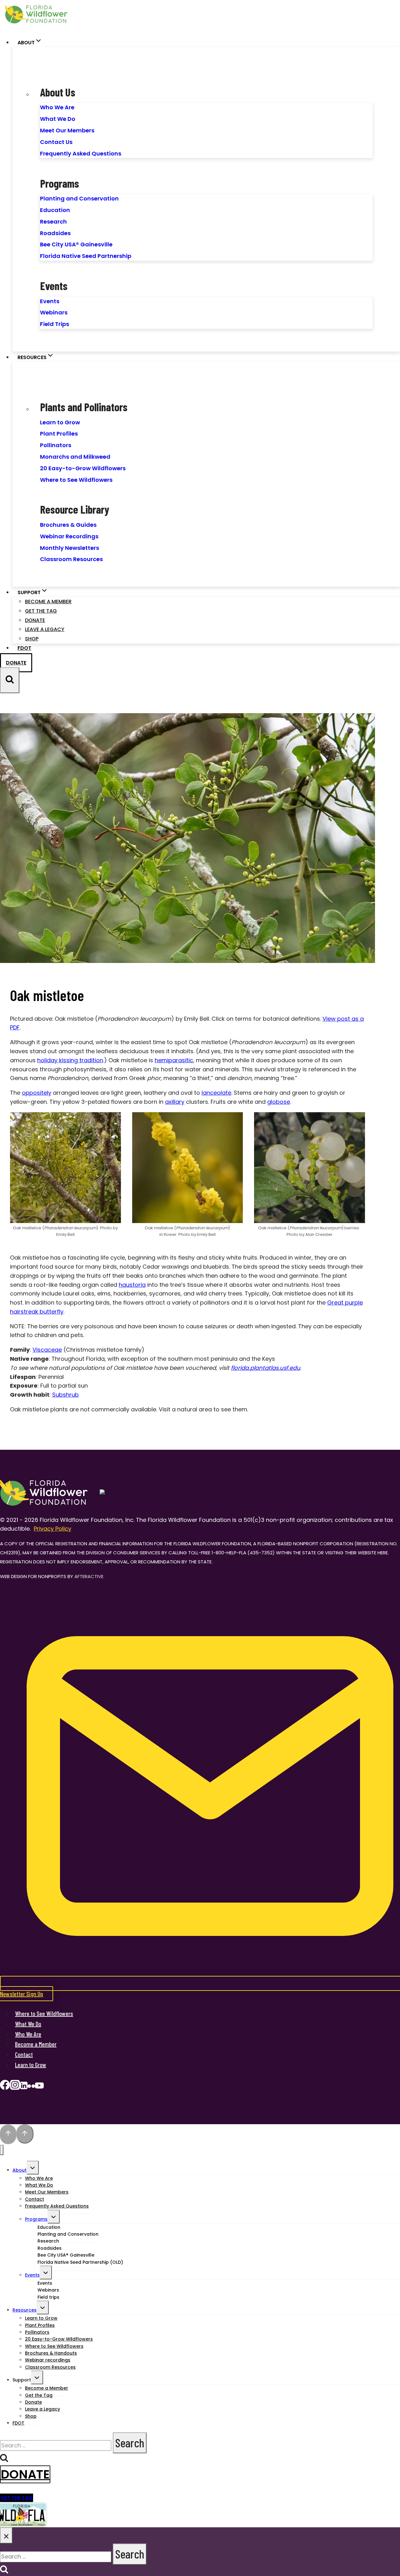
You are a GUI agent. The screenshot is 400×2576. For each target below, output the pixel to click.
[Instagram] (15, 2087)
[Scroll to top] (8, 2134)
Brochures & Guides (68, 525)
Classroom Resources (71, 559)
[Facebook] (5, 2087)
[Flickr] (31, 2087)
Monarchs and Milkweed (75, 457)
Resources (25, 2310)
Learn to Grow (60, 422)
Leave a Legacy (45, 629)
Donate (35, 620)
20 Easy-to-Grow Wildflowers (83, 468)
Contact (24, 2054)
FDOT (24, 648)
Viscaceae (47, 1350)
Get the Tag (41, 611)
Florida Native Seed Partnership (86, 256)
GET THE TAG (17, 2498)
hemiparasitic (174, 1060)
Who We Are (57, 107)
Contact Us (56, 142)
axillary (175, 1102)
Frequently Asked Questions (81, 153)
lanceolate (216, 1093)
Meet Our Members (67, 130)
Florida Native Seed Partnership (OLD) (80, 2262)
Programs (36, 2219)
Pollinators (56, 445)
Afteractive (89, 1576)
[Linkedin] (24, 2087)
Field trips (48, 2297)
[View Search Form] (10, 680)
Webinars (54, 312)
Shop (32, 639)
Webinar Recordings (69, 536)
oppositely (37, 1093)
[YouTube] (39, 2087)
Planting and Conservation (79, 198)
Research (53, 222)
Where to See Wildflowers (76, 480)
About (20, 2170)
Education (55, 210)
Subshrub (65, 1395)
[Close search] (6, 2535)
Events (50, 301)
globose (279, 1102)
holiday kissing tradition (70, 1060)
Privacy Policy (52, 1529)
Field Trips (55, 324)
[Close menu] (2, 2150)
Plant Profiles (59, 434)
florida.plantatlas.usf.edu (266, 1368)
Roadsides (55, 233)
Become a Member (48, 602)
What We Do (58, 119)
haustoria (132, 1285)
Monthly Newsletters (70, 548)
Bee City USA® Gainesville (76, 244)
